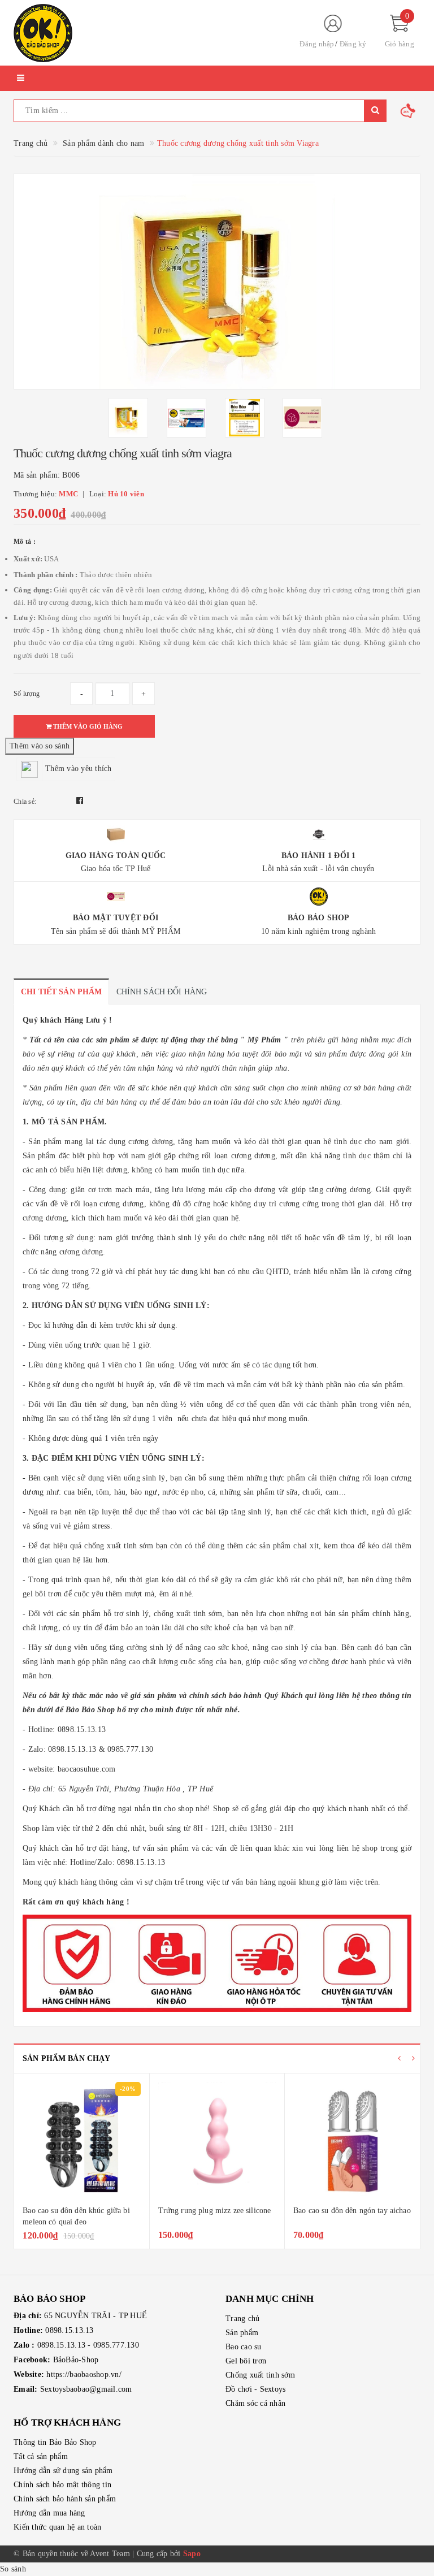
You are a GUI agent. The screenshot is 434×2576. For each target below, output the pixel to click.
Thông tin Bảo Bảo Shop (55, 2442)
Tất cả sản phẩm (41, 2456)
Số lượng (27, 694)
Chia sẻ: (25, 802)
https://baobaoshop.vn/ (84, 2374)
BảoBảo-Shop (76, 2360)
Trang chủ (242, 2319)
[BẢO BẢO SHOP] (146, 33)
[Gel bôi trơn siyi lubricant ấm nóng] (352, 2141)
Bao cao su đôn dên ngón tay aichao (217, 2211)
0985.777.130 (116, 2345)
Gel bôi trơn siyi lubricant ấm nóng (351, 2211)
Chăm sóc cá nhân (255, 2403)
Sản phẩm (242, 2333)
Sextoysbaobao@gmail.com (86, 2389)
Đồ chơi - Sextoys (255, 2389)
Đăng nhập (317, 44)
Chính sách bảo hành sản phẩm (65, 2499)
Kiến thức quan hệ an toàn (57, 2527)
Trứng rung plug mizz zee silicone (80, 2211)
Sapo (192, 2554)
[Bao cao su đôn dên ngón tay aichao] (217, 2141)
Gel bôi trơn (246, 2361)
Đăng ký (353, 44)
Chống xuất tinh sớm (260, 2375)
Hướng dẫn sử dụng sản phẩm (63, 2471)
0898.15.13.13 (69, 2330)
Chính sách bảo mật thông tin (62, 2485)
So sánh (13, 2569)
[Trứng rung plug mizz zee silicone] (82, 2141)
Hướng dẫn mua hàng (49, 2513)
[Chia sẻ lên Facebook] (80, 801)
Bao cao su (244, 2347)
